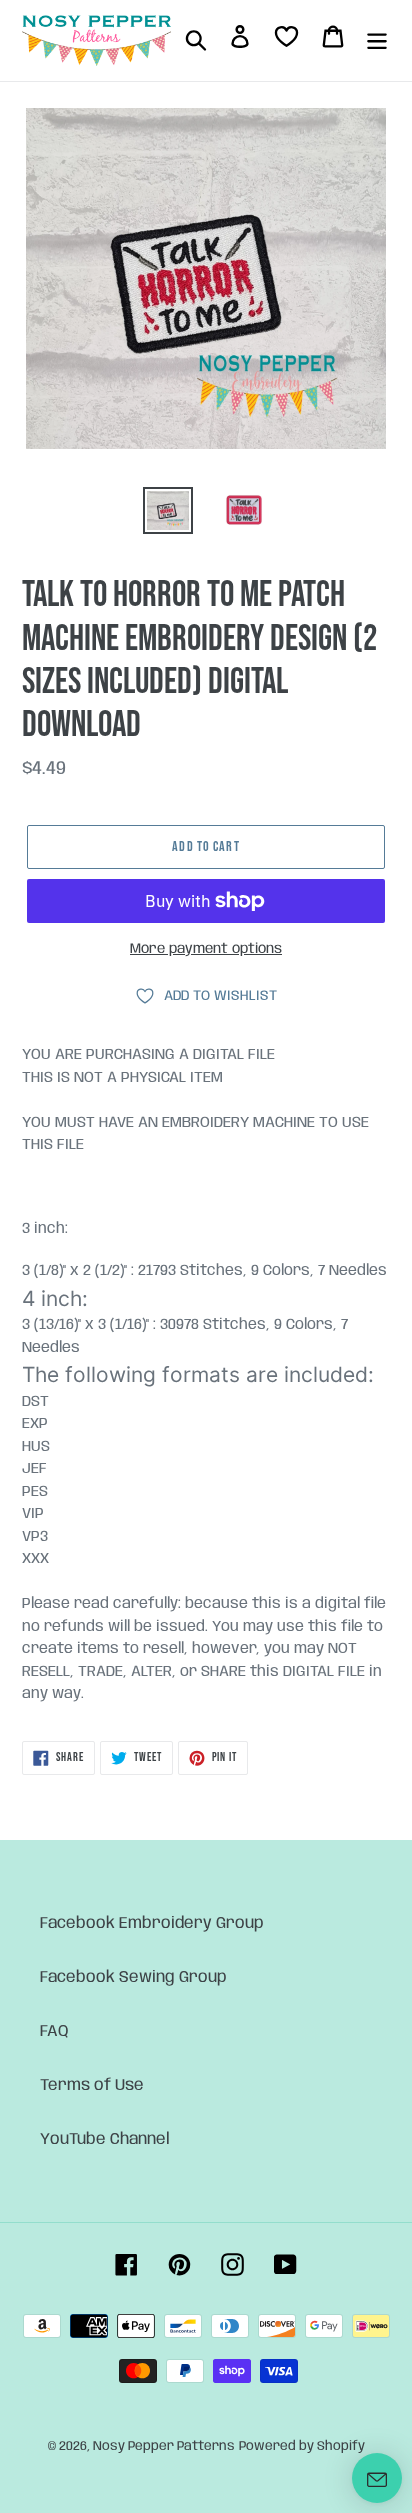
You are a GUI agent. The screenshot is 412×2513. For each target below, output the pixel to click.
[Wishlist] (286, 40)
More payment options (206, 949)
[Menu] (377, 40)
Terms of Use (92, 2085)
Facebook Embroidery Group (152, 1923)
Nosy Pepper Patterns (164, 2446)
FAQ (54, 2031)
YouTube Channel (105, 2139)
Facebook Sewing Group (133, 1977)
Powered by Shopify (302, 2446)
